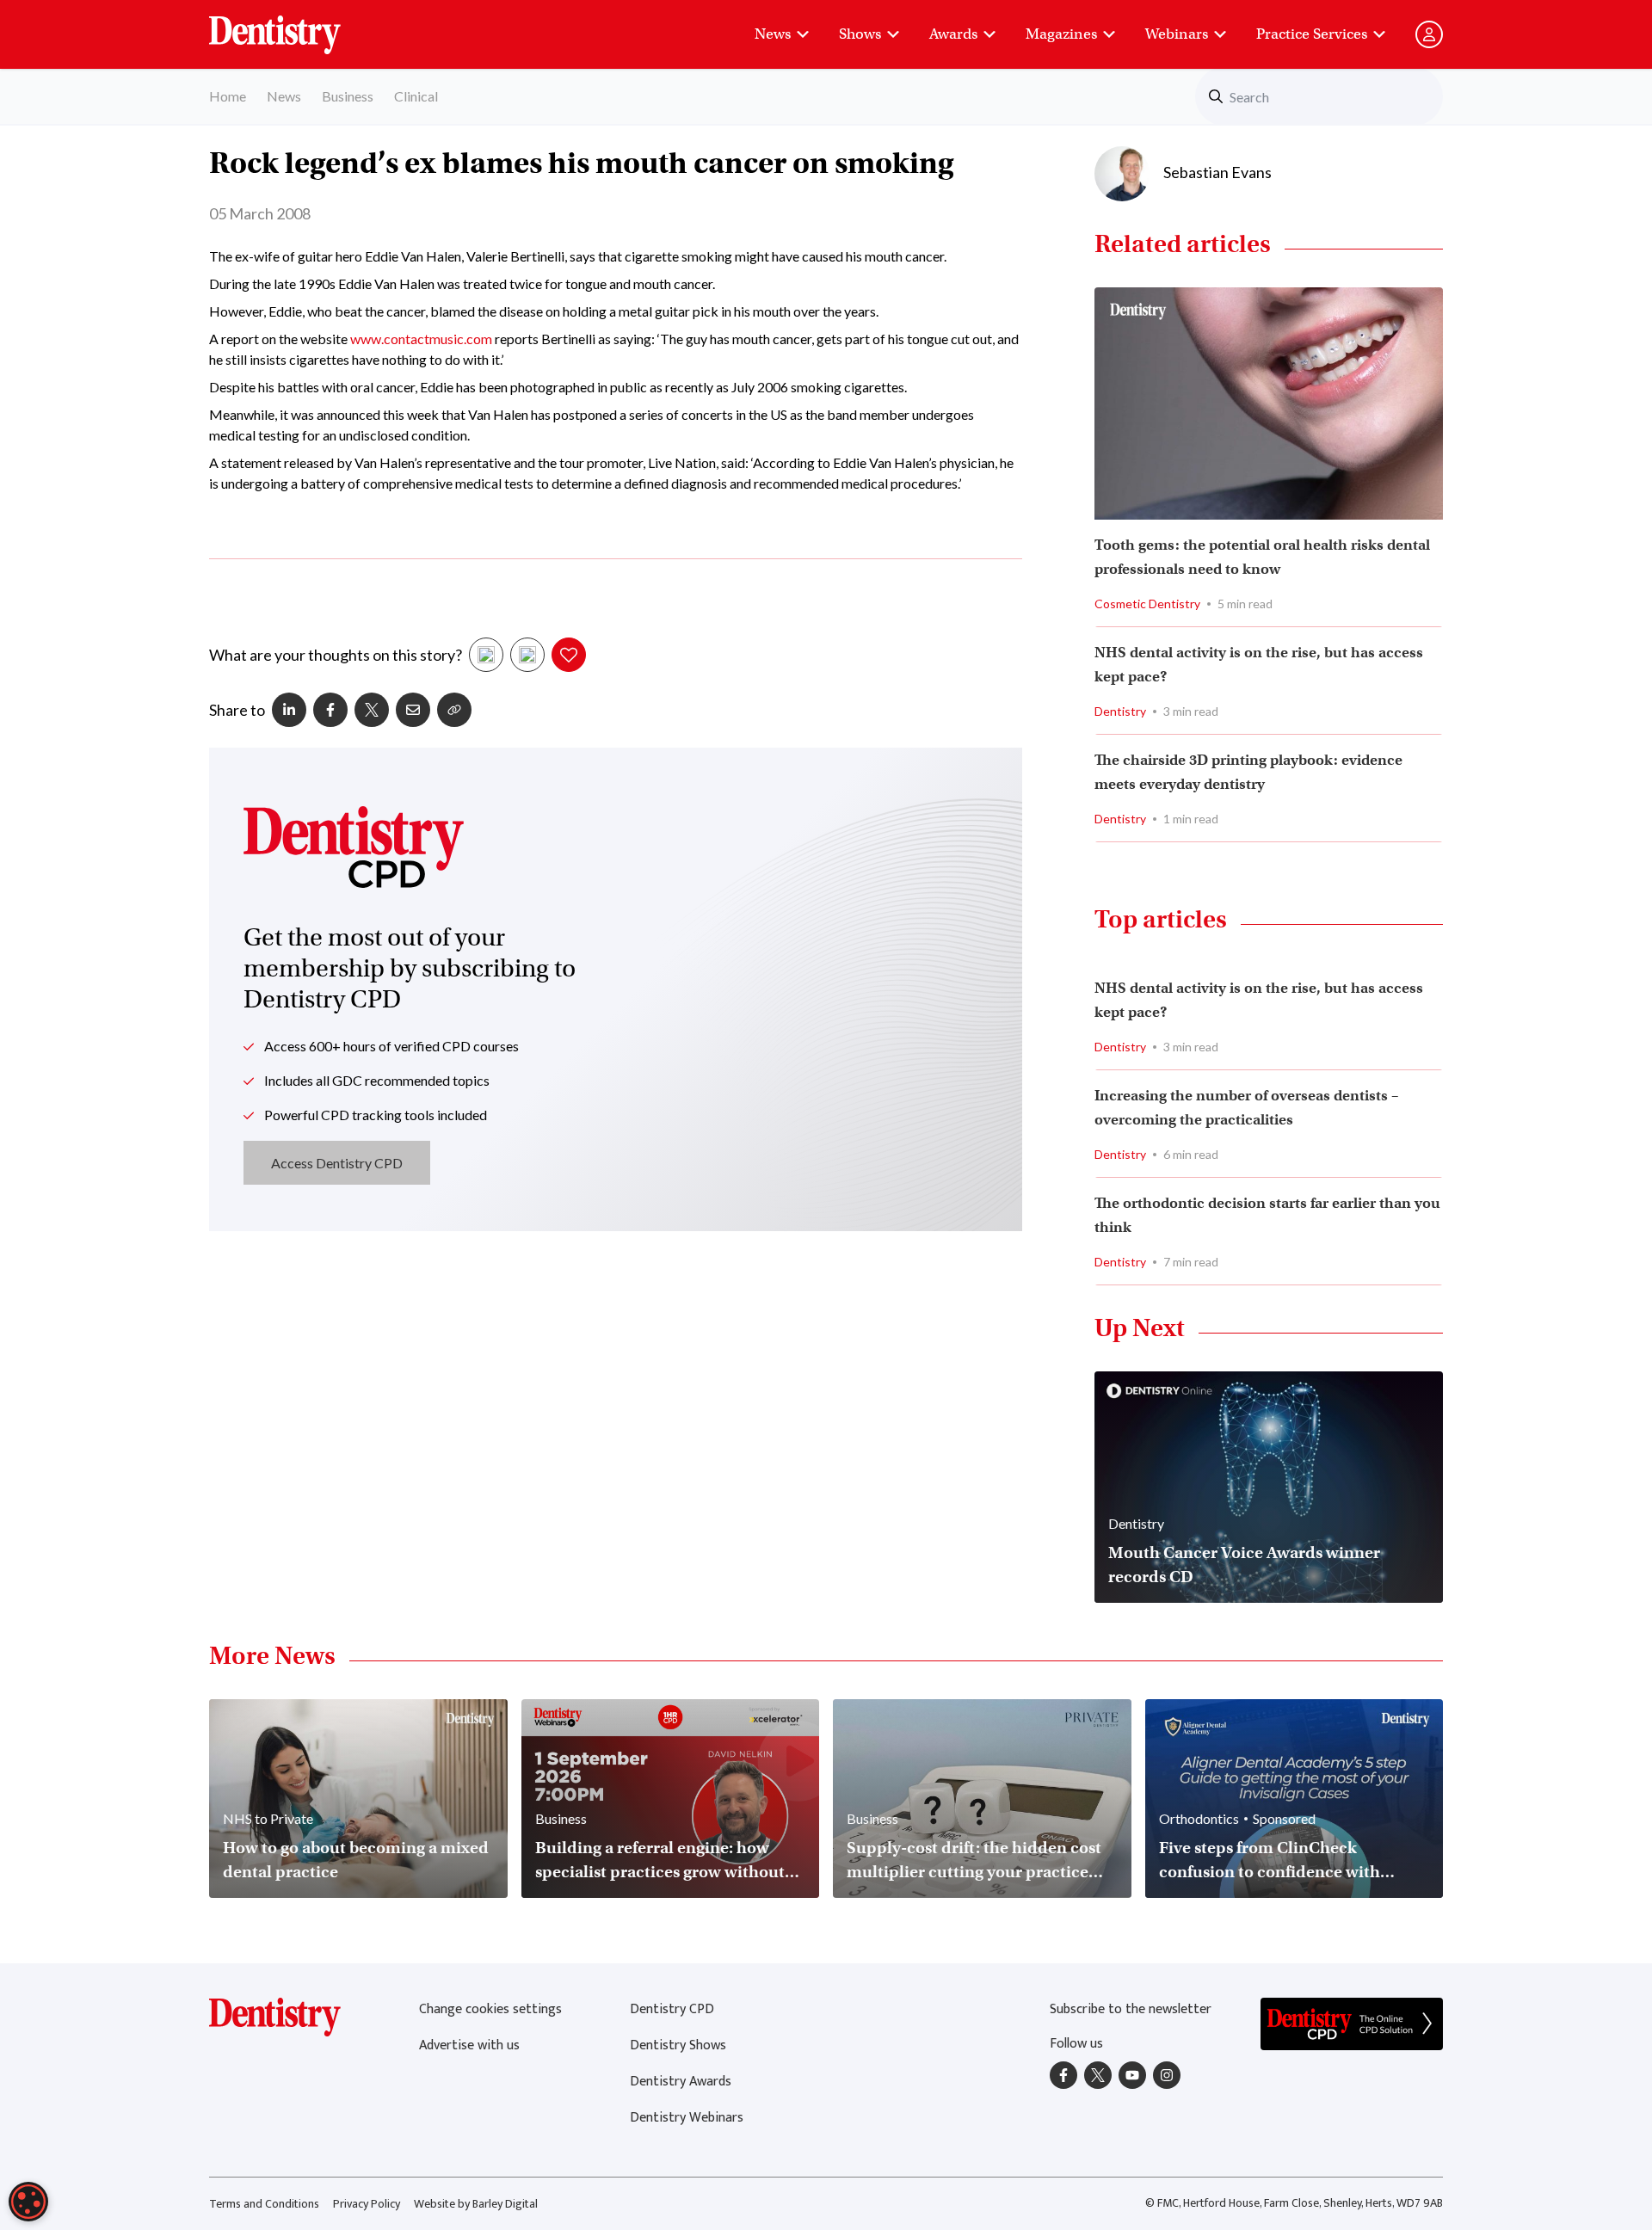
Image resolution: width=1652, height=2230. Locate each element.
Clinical (416, 96)
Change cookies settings (490, 2009)
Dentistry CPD (672, 2009)
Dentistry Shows (678, 2045)
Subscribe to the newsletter (1131, 2009)
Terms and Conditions (264, 2204)
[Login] (1429, 34)
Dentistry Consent (296, 26)
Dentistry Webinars (687, 2118)
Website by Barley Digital (476, 2204)
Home (228, 96)
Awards (953, 34)
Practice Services (1312, 34)
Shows (860, 34)
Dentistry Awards (681, 2082)
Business (348, 96)
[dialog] (28, 2202)
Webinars (1177, 34)
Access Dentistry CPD (337, 1163)
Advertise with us (469, 2045)
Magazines (1061, 34)
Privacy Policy (367, 2204)
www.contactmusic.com (421, 339)
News (773, 34)
